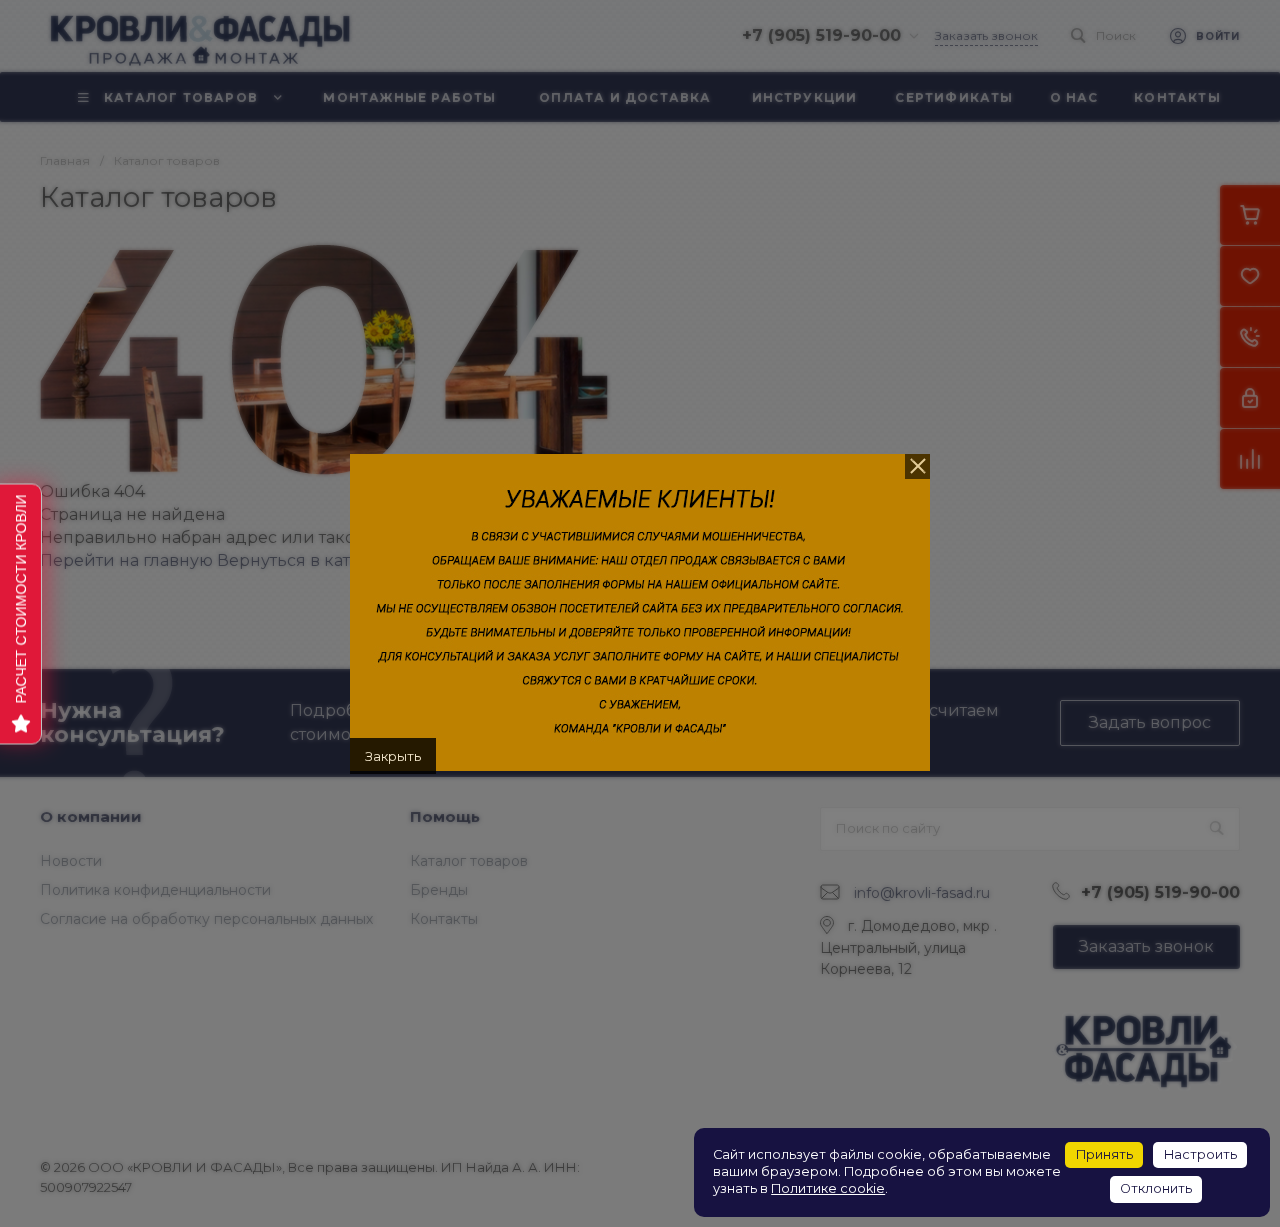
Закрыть (393, 756)
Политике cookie (828, 1188)
